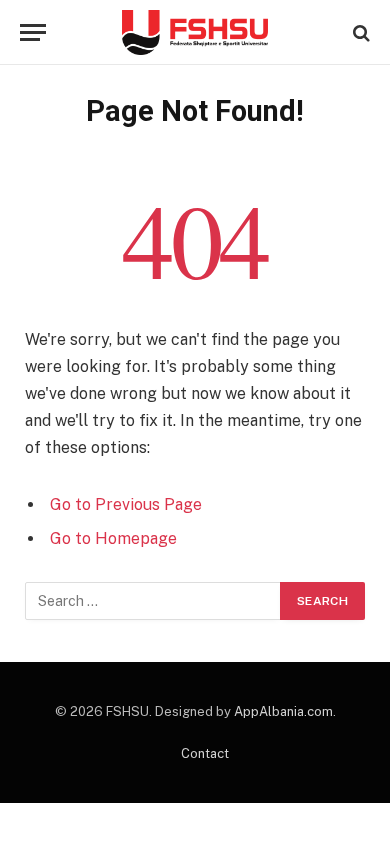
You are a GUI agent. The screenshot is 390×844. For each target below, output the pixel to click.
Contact (205, 753)
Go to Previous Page (126, 504)
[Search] (359, 32)
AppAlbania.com (283, 711)
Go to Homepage (113, 538)
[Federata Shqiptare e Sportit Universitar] (195, 32)
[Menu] (33, 32)
